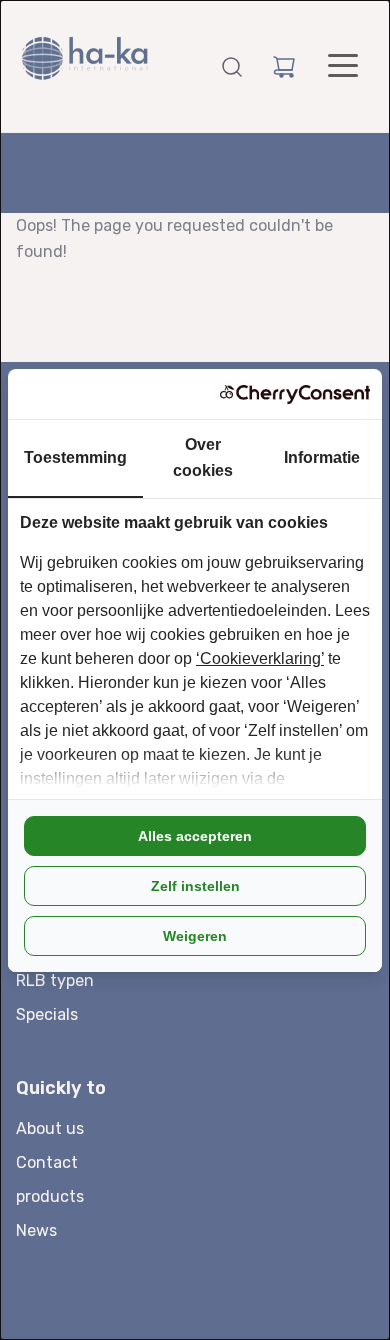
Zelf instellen (195, 886)
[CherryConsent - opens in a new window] (295, 394)
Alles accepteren (195, 836)
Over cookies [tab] (203, 457)
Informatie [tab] (322, 457)
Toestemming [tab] (75, 457)
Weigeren (195, 936)
